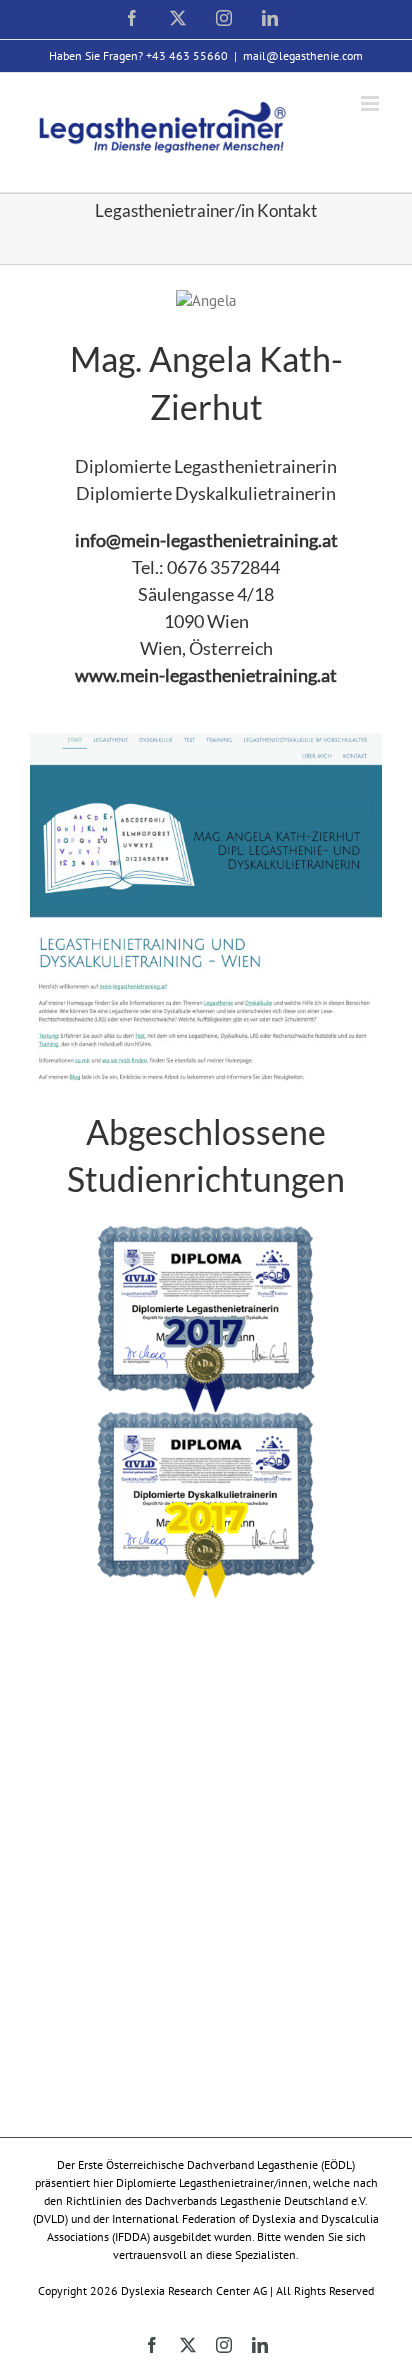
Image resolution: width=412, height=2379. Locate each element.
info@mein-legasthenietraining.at (206, 540)
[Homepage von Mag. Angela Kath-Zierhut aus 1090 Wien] (206, 743)
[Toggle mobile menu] (371, 103)
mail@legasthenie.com (303, 55)
